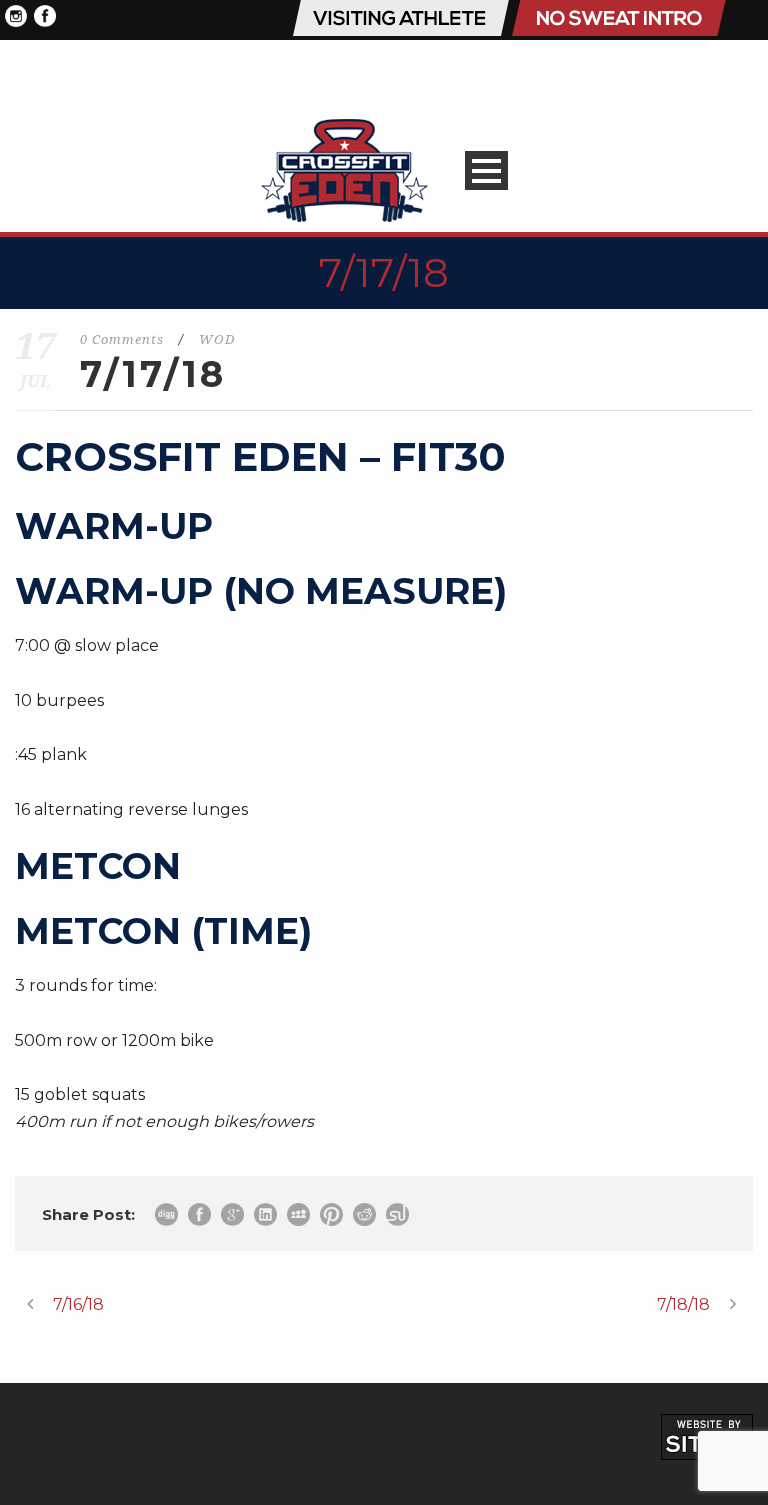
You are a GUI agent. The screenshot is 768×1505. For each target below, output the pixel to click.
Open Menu (486, 170)
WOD (217, 339)
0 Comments (122, 339)
